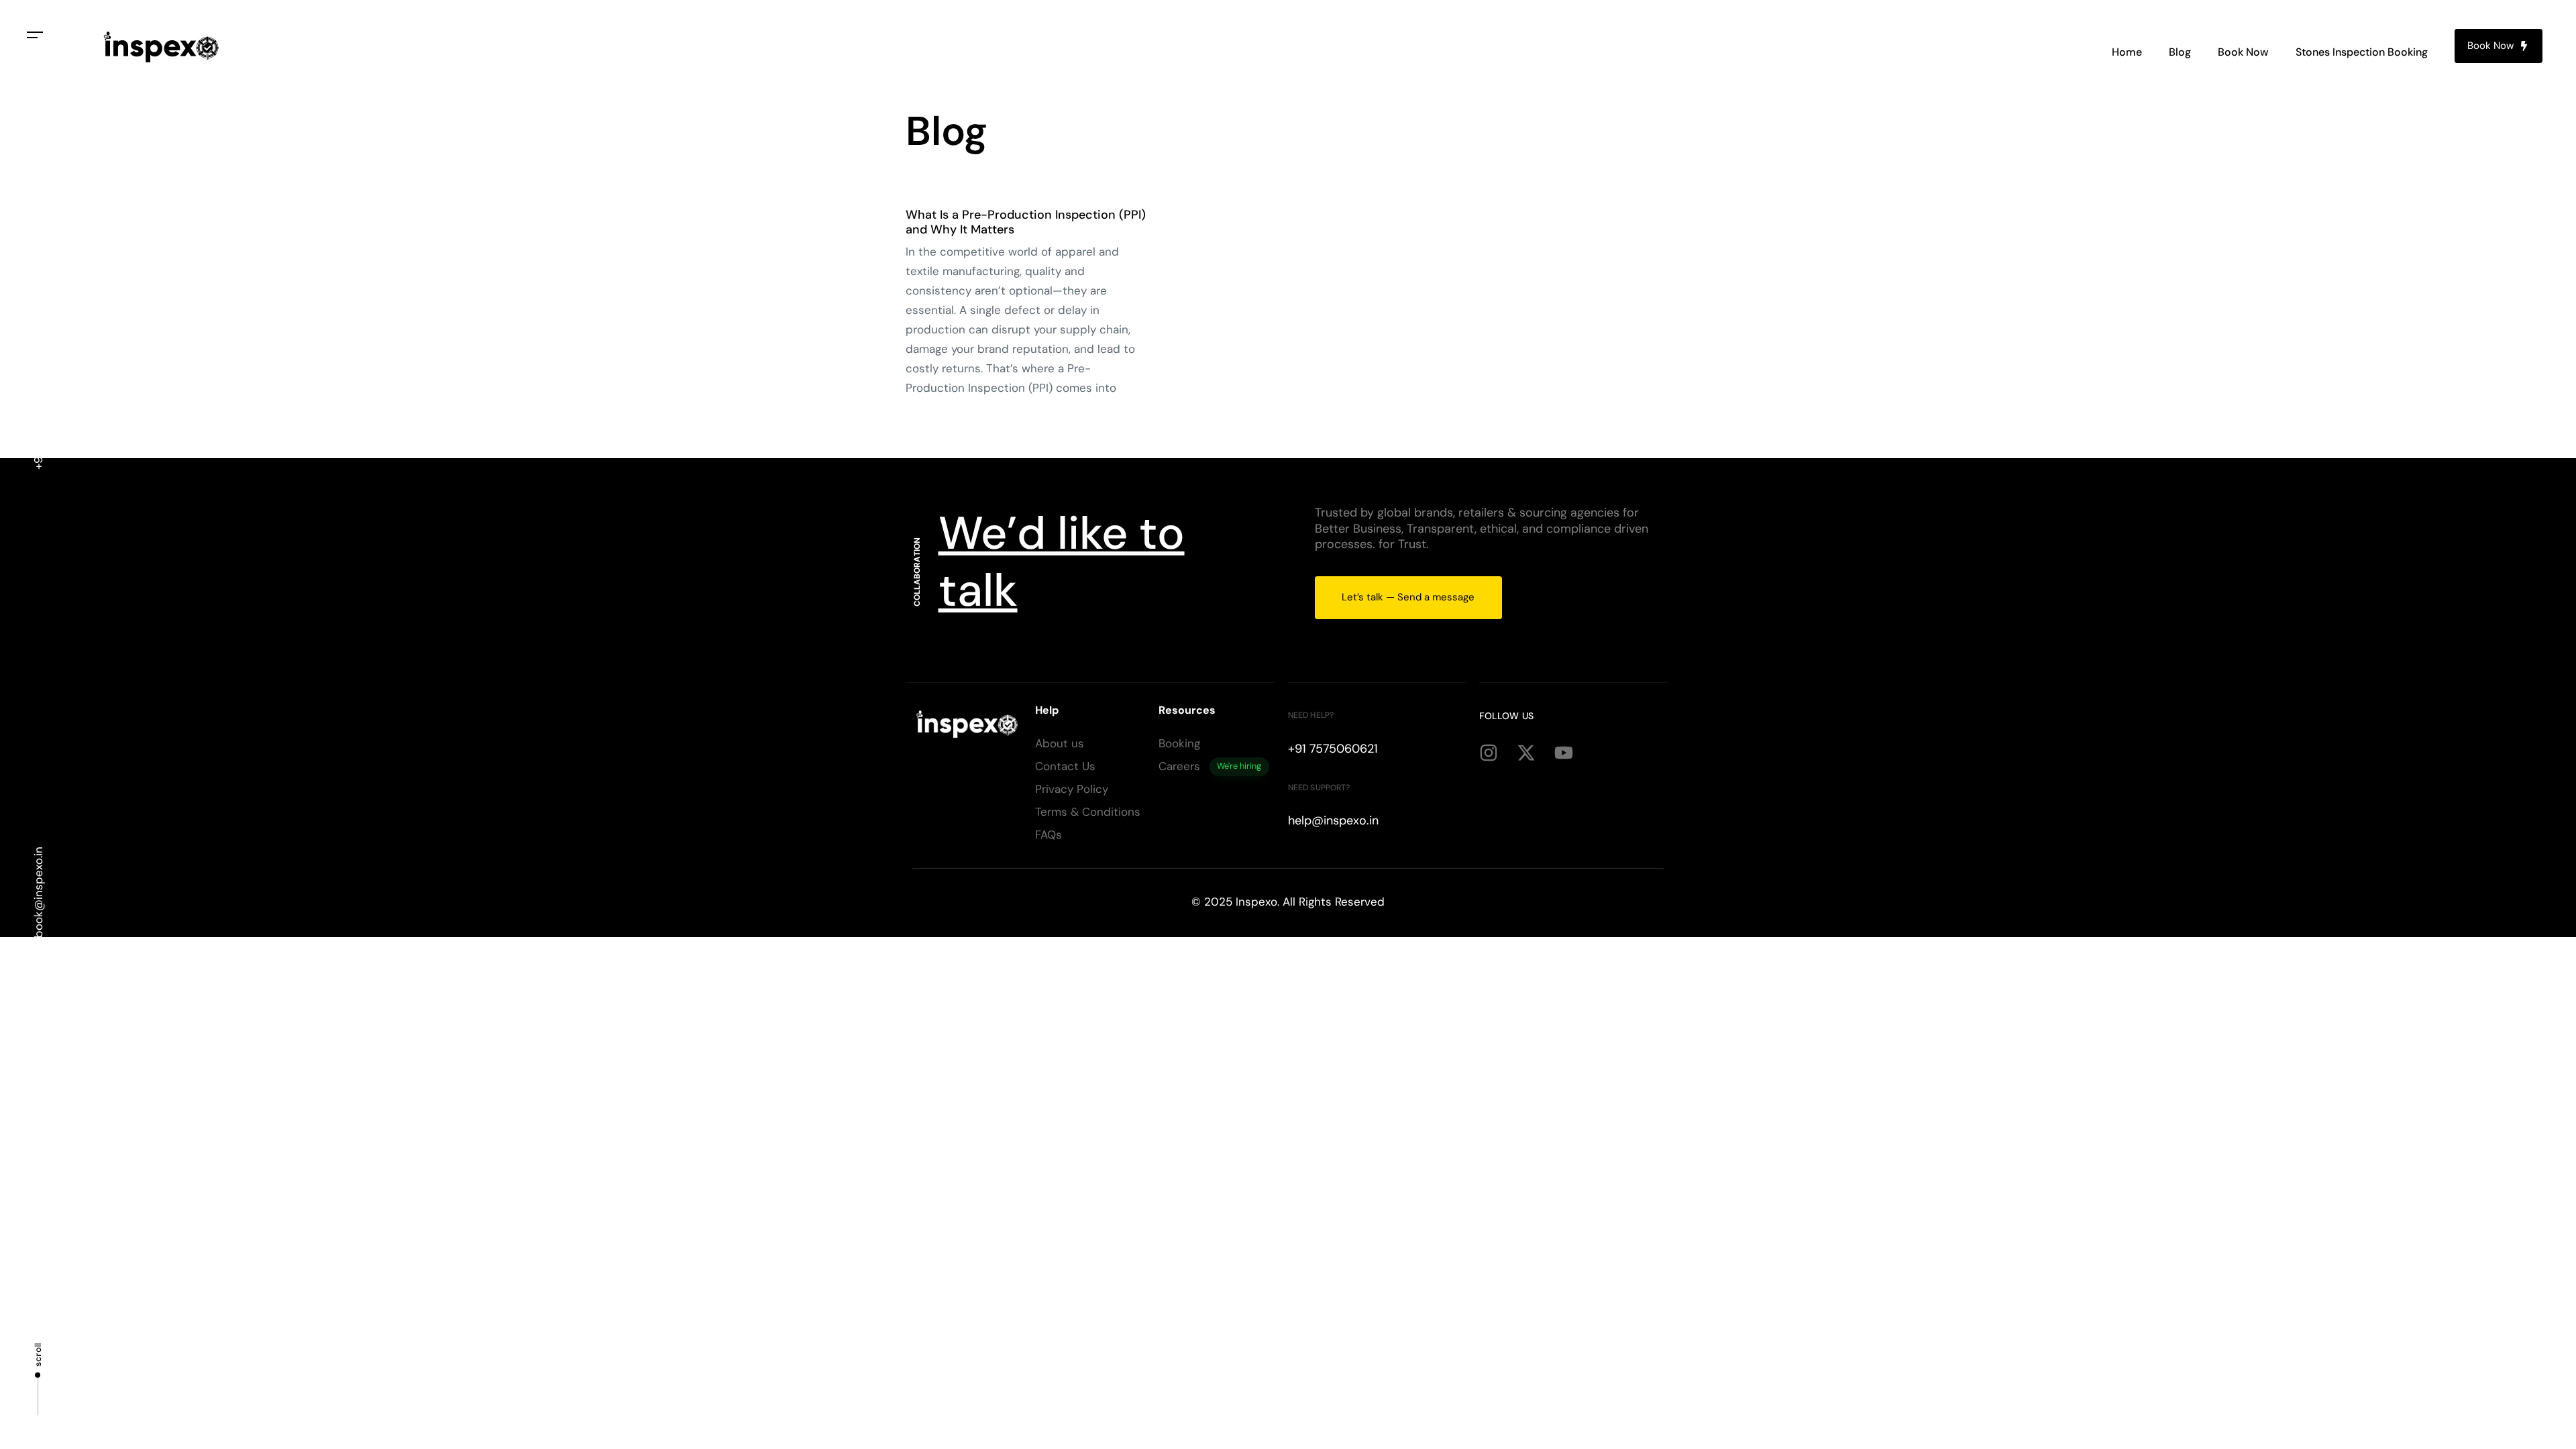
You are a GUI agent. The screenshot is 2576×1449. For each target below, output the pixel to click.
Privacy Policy (1072, 789)
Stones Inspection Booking (2362, 52)
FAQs (1049, 835)
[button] (35, 35)
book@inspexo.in (38, 892)
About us (1060, 743)
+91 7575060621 (38, 426)
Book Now (2243, 52)
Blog (2180, 52)
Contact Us (1065, 766)
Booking (1179, 743)
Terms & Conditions (1088, 812)
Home (2127, 52)
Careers (1210, 766)
